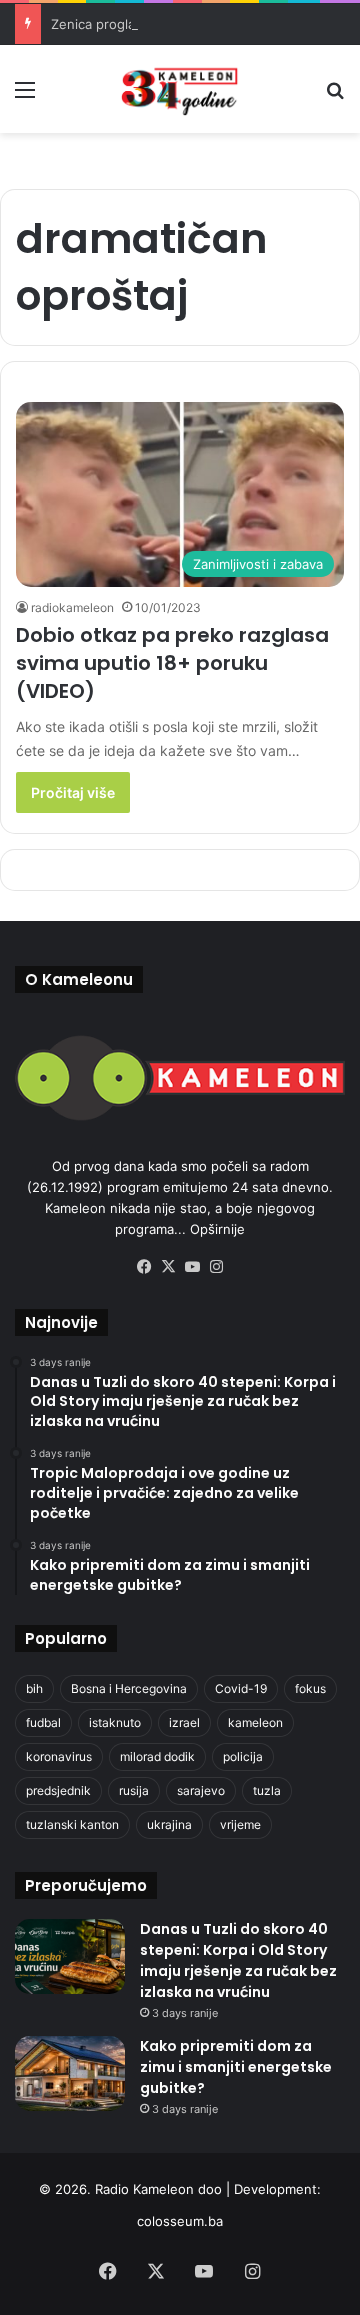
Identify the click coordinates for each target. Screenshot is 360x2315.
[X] (168, 1267)
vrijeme (240, 1824)
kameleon (255, 1722)
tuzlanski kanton (72, 1824)
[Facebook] (144, 1267)
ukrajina (169, 1824)
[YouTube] (192, 1267)
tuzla (267, 1790)
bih (34, 1688)
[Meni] (25, 96)
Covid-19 (241, 1688)
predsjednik (58, 1790)
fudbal (43, 1722)
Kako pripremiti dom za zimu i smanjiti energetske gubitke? (236, 2067)
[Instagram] (216, 1267)
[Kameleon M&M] (180, 89)
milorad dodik (157, 1756)
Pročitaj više (73, 792)
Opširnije (217, 1229)
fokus (310, 1688)
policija (243, 1756)
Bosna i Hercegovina (129, 1688)
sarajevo (201, 1790)
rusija (134, 1790)
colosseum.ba (180, 2221)
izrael (184, 1722)
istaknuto (115, 1722)
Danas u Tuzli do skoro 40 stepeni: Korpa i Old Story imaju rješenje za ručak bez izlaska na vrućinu (238, 1960)
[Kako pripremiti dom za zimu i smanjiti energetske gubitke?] (70, 2073)
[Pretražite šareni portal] (335, 96)
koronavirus (59, 1756)
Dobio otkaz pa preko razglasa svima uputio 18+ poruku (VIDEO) (172, 663)
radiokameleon (72, 607)
